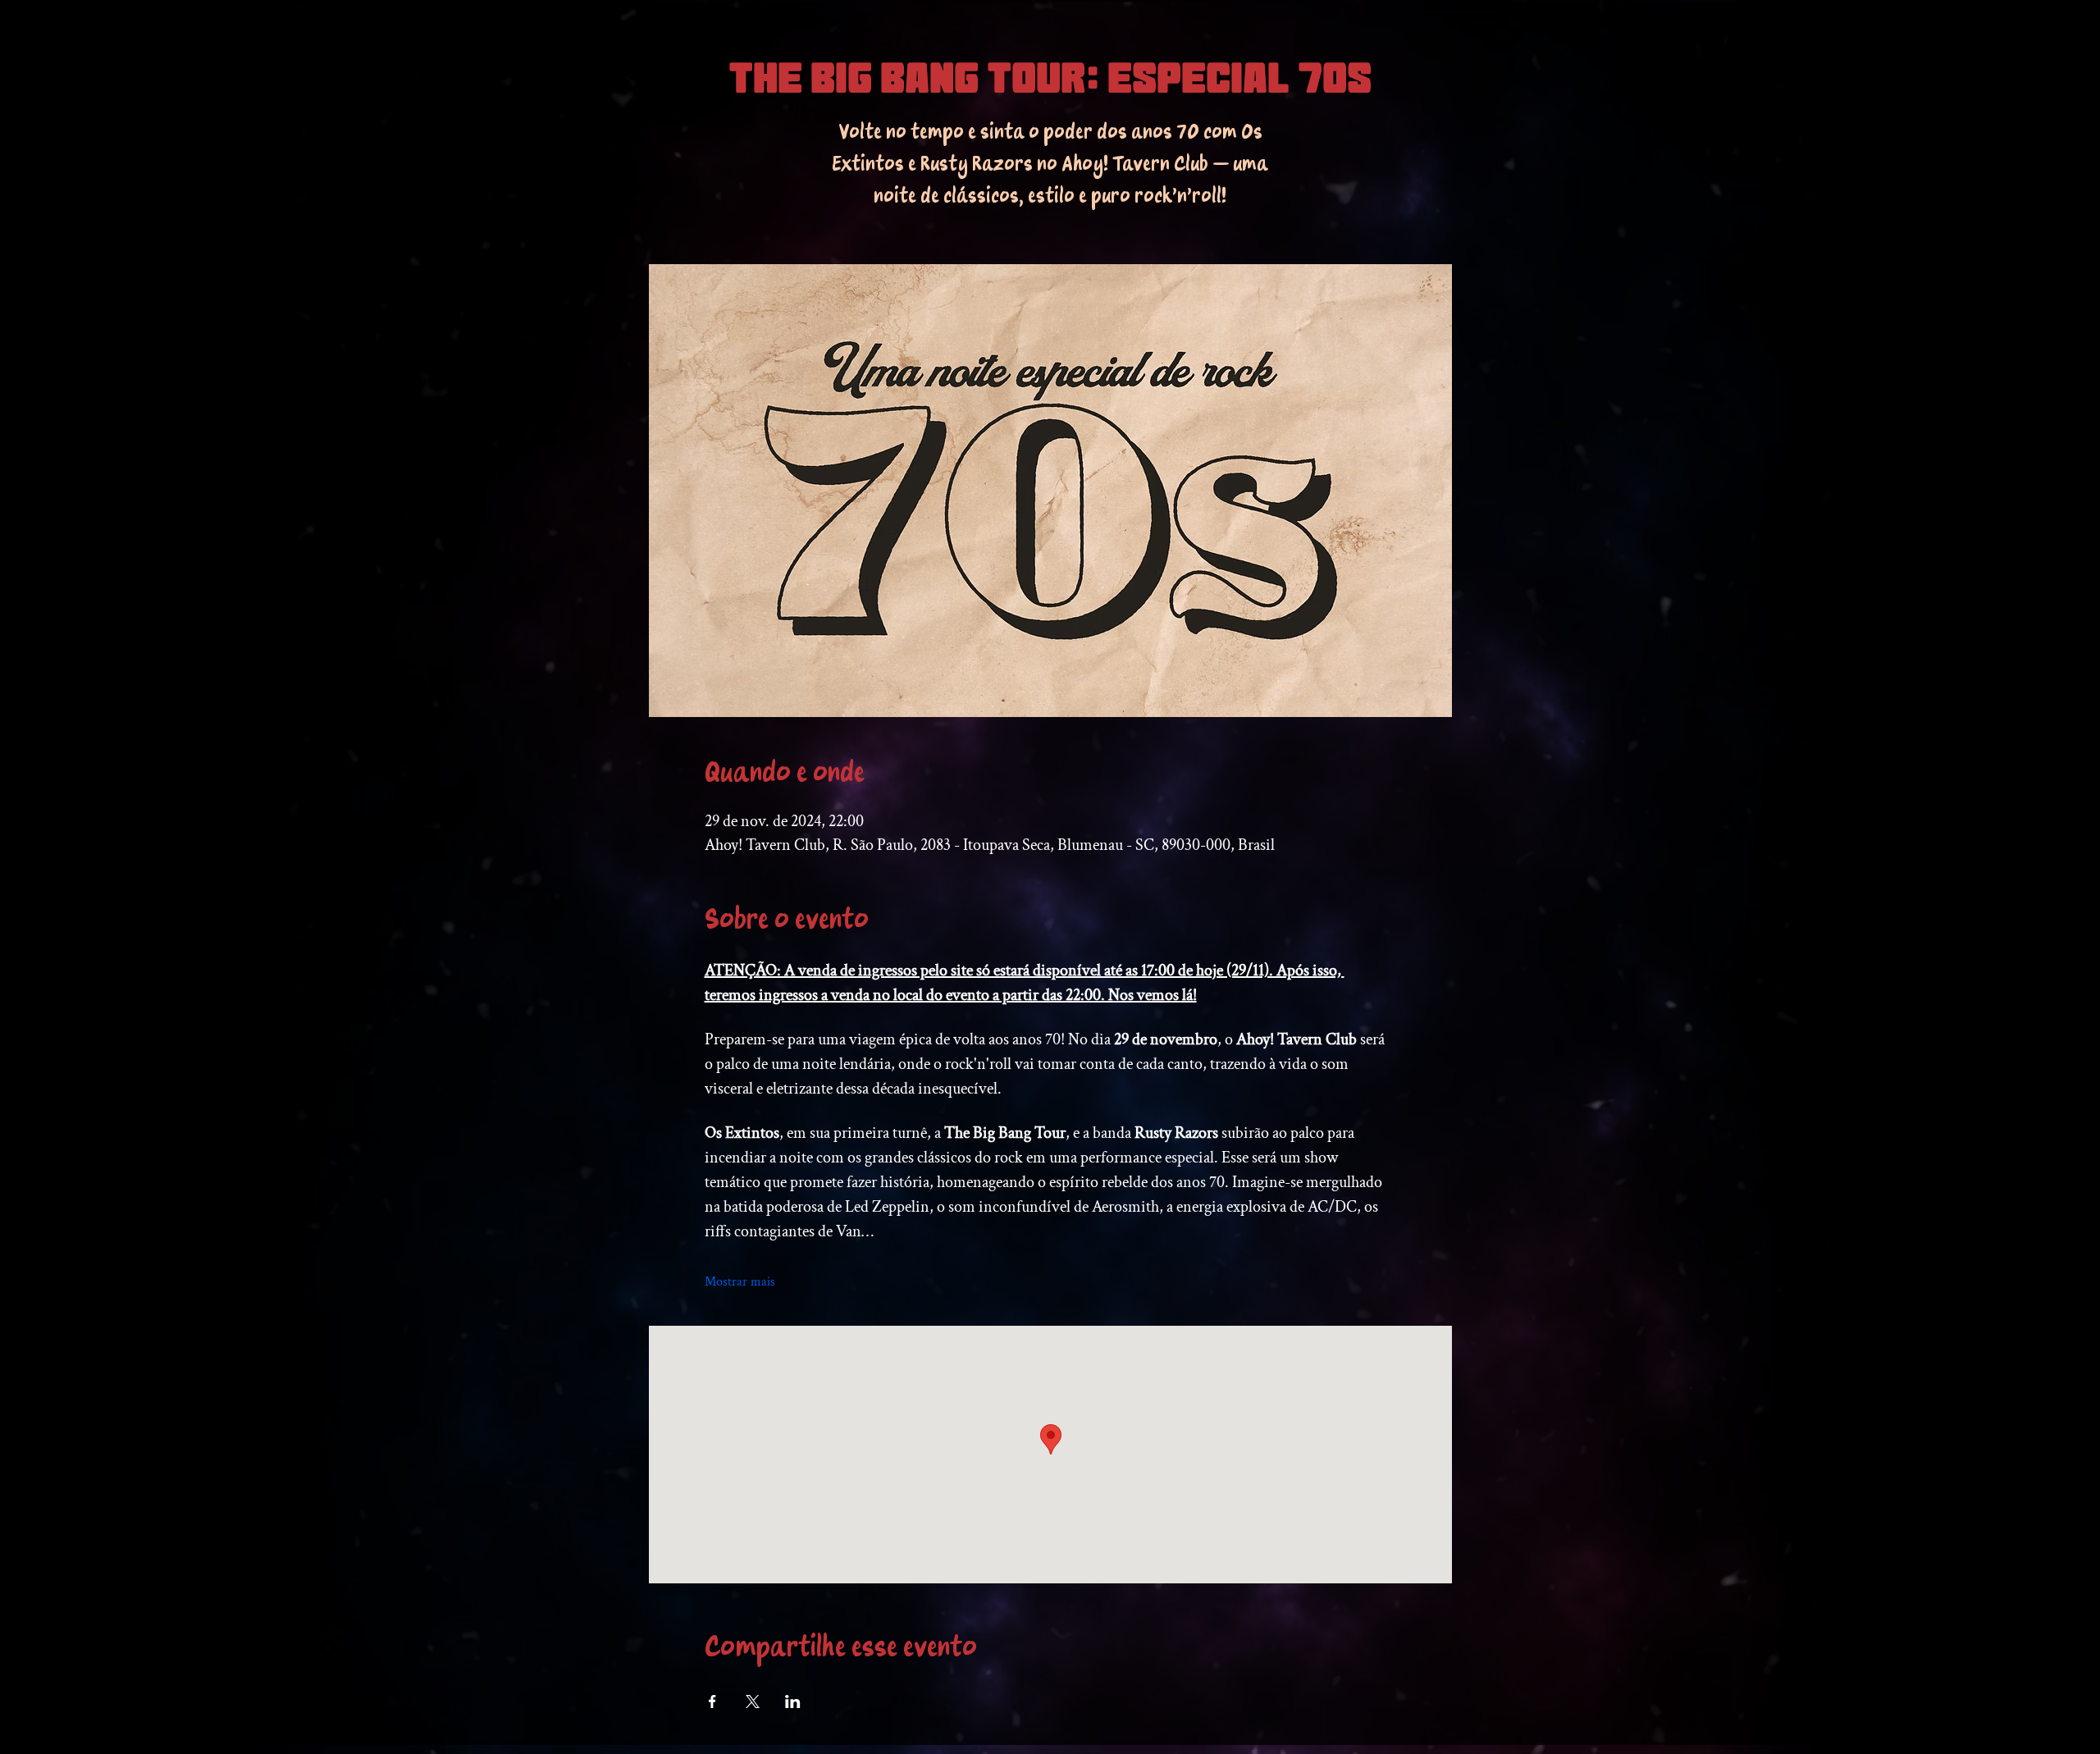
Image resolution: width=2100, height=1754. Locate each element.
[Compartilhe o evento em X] (753, 1701)
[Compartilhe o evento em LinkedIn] (793, 1701)
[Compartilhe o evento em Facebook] (712, 1701)
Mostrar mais (740, 1282)
